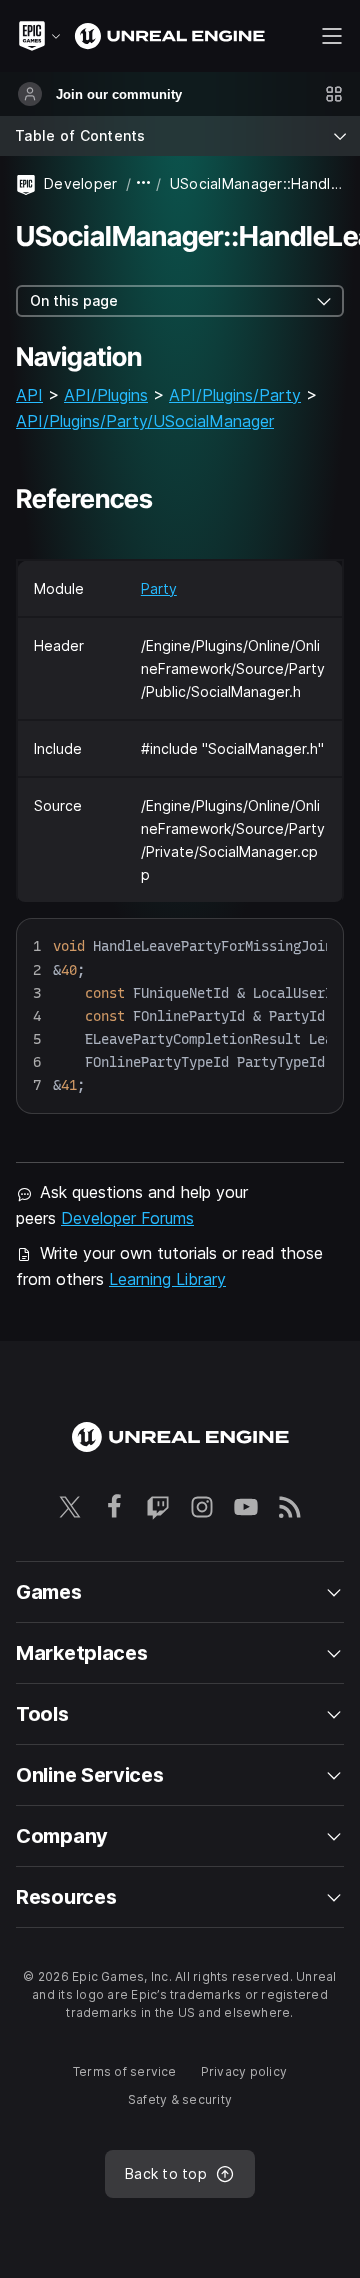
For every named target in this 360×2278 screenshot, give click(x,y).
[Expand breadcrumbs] (144, 183)
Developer (81, 183)
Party (159, 588)
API (29, 395)
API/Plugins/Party (235, 395)
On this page (74, 300)
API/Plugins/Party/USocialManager (145, 421)
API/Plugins (106, 395)
